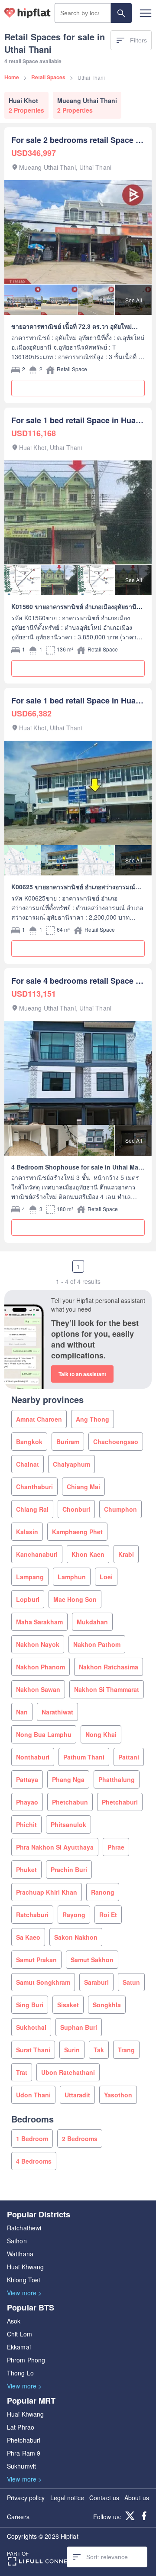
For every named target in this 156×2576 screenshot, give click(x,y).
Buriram (68, 1442)
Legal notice (67, 2498)
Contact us (104, 2498)
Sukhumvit (21, 2466)
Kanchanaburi (37, 1554)
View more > (24, 2293)
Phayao (27, 1802)
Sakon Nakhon (76, 1937)
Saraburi (96, 1982)
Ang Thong (93, 1419)
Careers (18, 2517)
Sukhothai (31, 2027)
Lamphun (72, 1577)
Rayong (74, 1915)
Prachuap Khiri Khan (47, 1892)
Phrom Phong (26, 2360)
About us (137, 2498)
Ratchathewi (24, 2228)
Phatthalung (117, 1779)
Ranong (103, 1892)
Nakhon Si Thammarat (107, 1689)
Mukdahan (92, 1622)
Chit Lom (19, 2334)
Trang (126, 2050)
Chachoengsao (116, 1442)
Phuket (26, 1870)
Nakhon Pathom (97, 1644)
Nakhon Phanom (41, 1667)
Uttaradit (77, 2095)
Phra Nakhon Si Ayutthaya (55, 1847)
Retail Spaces (48, 77)
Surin (72, 2050)
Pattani (129, 1757)
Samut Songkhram (43, 1982)
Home (12, 77)
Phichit (26, 1824)
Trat (22, 2072)
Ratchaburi (32, 1915)
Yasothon (118, 2095)
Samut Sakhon (92, 1960)
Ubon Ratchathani (68, 2072)
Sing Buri (30, 2005)
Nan (22, 1712)
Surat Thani (33, 2050)
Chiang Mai (83, 1487)
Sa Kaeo (28, 1937)
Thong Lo (20, 2373)
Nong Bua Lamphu (44, 1734)
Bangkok (29, 1442)
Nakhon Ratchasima (109, 1667)
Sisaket (68, 2005)
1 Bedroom (32, 2139)
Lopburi (28, 1599)
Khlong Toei (23, 2280)
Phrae (116, 1847)
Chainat (28, 1464)
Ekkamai (19, 2347)
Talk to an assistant (82, 1374)
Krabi (126, 1554)
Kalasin (27, 1532)
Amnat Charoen (39, 1419)
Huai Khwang (25, 2267)
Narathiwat (57, 1712)
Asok (14, 2321)
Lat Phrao (21, 2427)
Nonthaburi (33, 1757)
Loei (106, 1577)
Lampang (30, 1577)
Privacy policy (26, 2498)
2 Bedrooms (80, 2139)
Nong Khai (101, 1734)
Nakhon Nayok (38, 1644)
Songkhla (107, 2005)
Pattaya (27, 1779)
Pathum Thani (84, 1757)
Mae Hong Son (75, 1599)
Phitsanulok (68, 1824)
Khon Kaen (88, 1554)
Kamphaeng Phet (77, 1532)
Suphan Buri (79, 2027)
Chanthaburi (34, 1487)
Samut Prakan (36, 1960)
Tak (99, 2050)
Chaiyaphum (71, 1464)
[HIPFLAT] (28, 13)
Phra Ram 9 (24, 2453)
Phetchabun (70, 1802)
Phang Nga (68, 1779)
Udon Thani (33, 2095)
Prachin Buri (69, 1870)
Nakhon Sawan (38, 1689)
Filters (138, 40)
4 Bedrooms (34, 2161)
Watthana (20, 2254)
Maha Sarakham (39, 1622)
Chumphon (120, 1509)
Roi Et (108, 1915)
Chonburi (76, 1509)
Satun (131, 1982)
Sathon (17, 2241)
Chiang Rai (32, 1509)
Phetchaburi (120, 1802)
